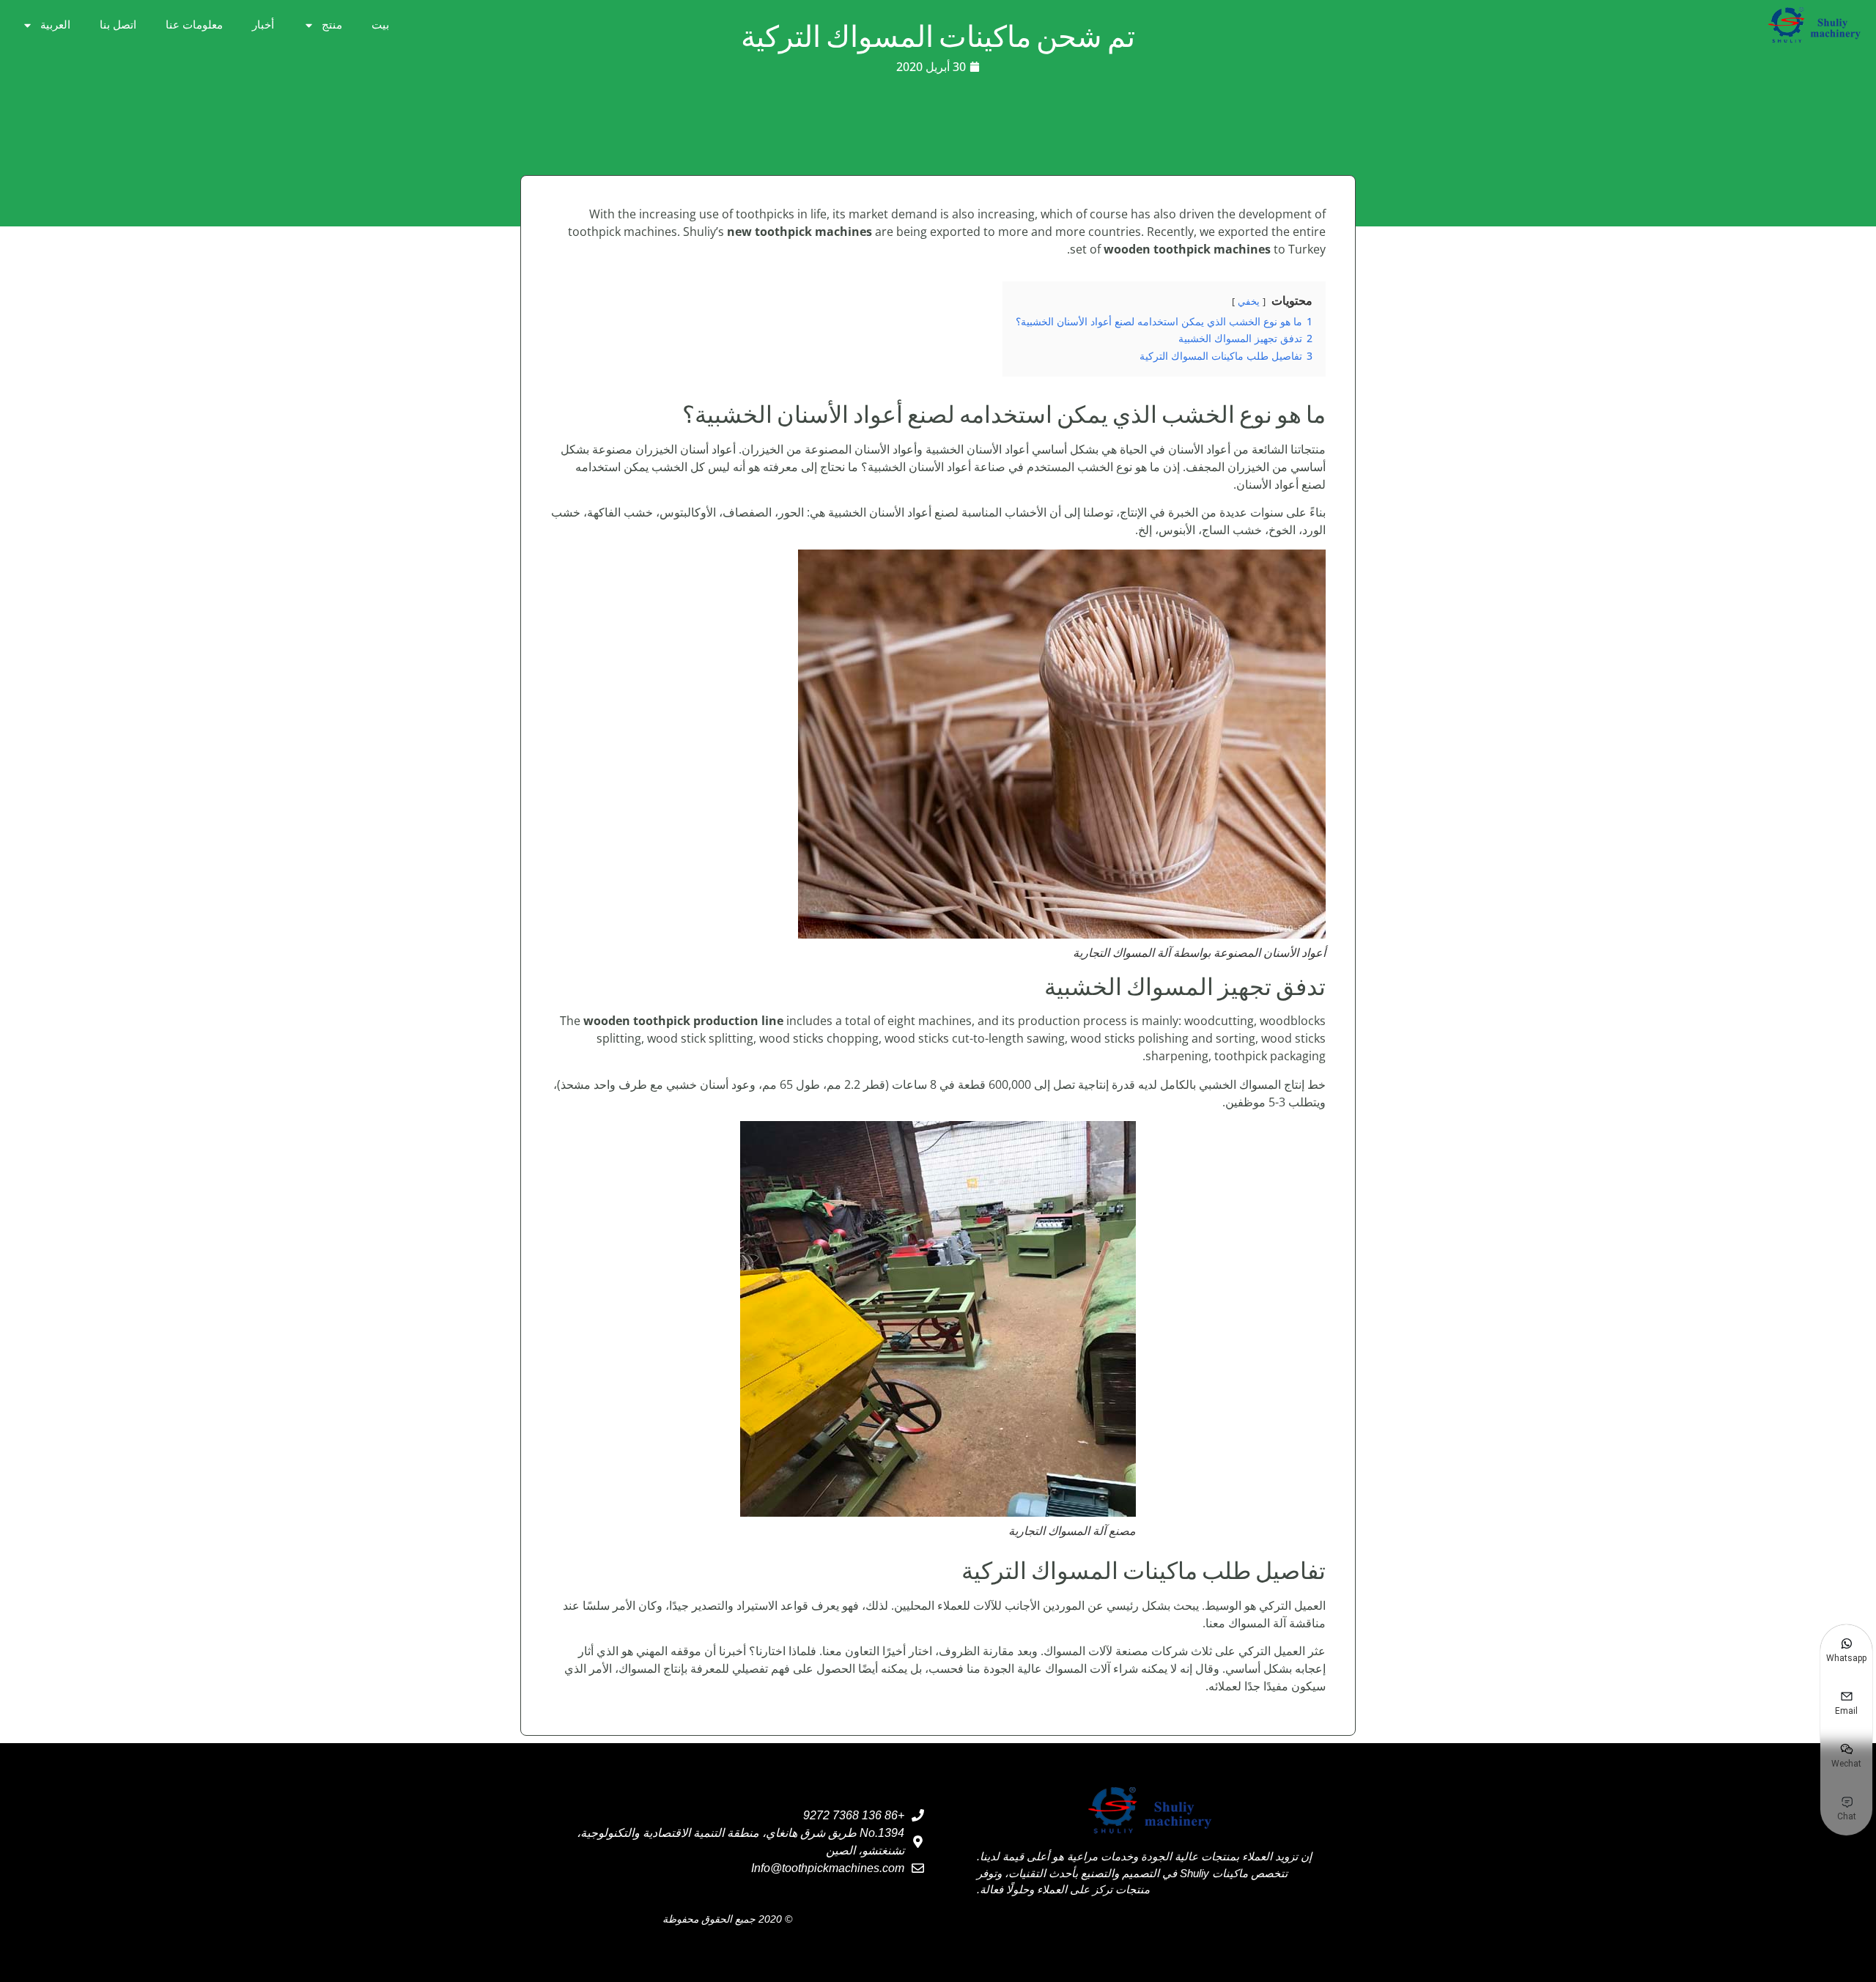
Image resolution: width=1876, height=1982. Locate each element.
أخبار (263, 25)
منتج (332, 25)
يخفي (1249, 301)
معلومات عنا (194, 25)
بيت (380, 25)
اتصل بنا (118, 25)
